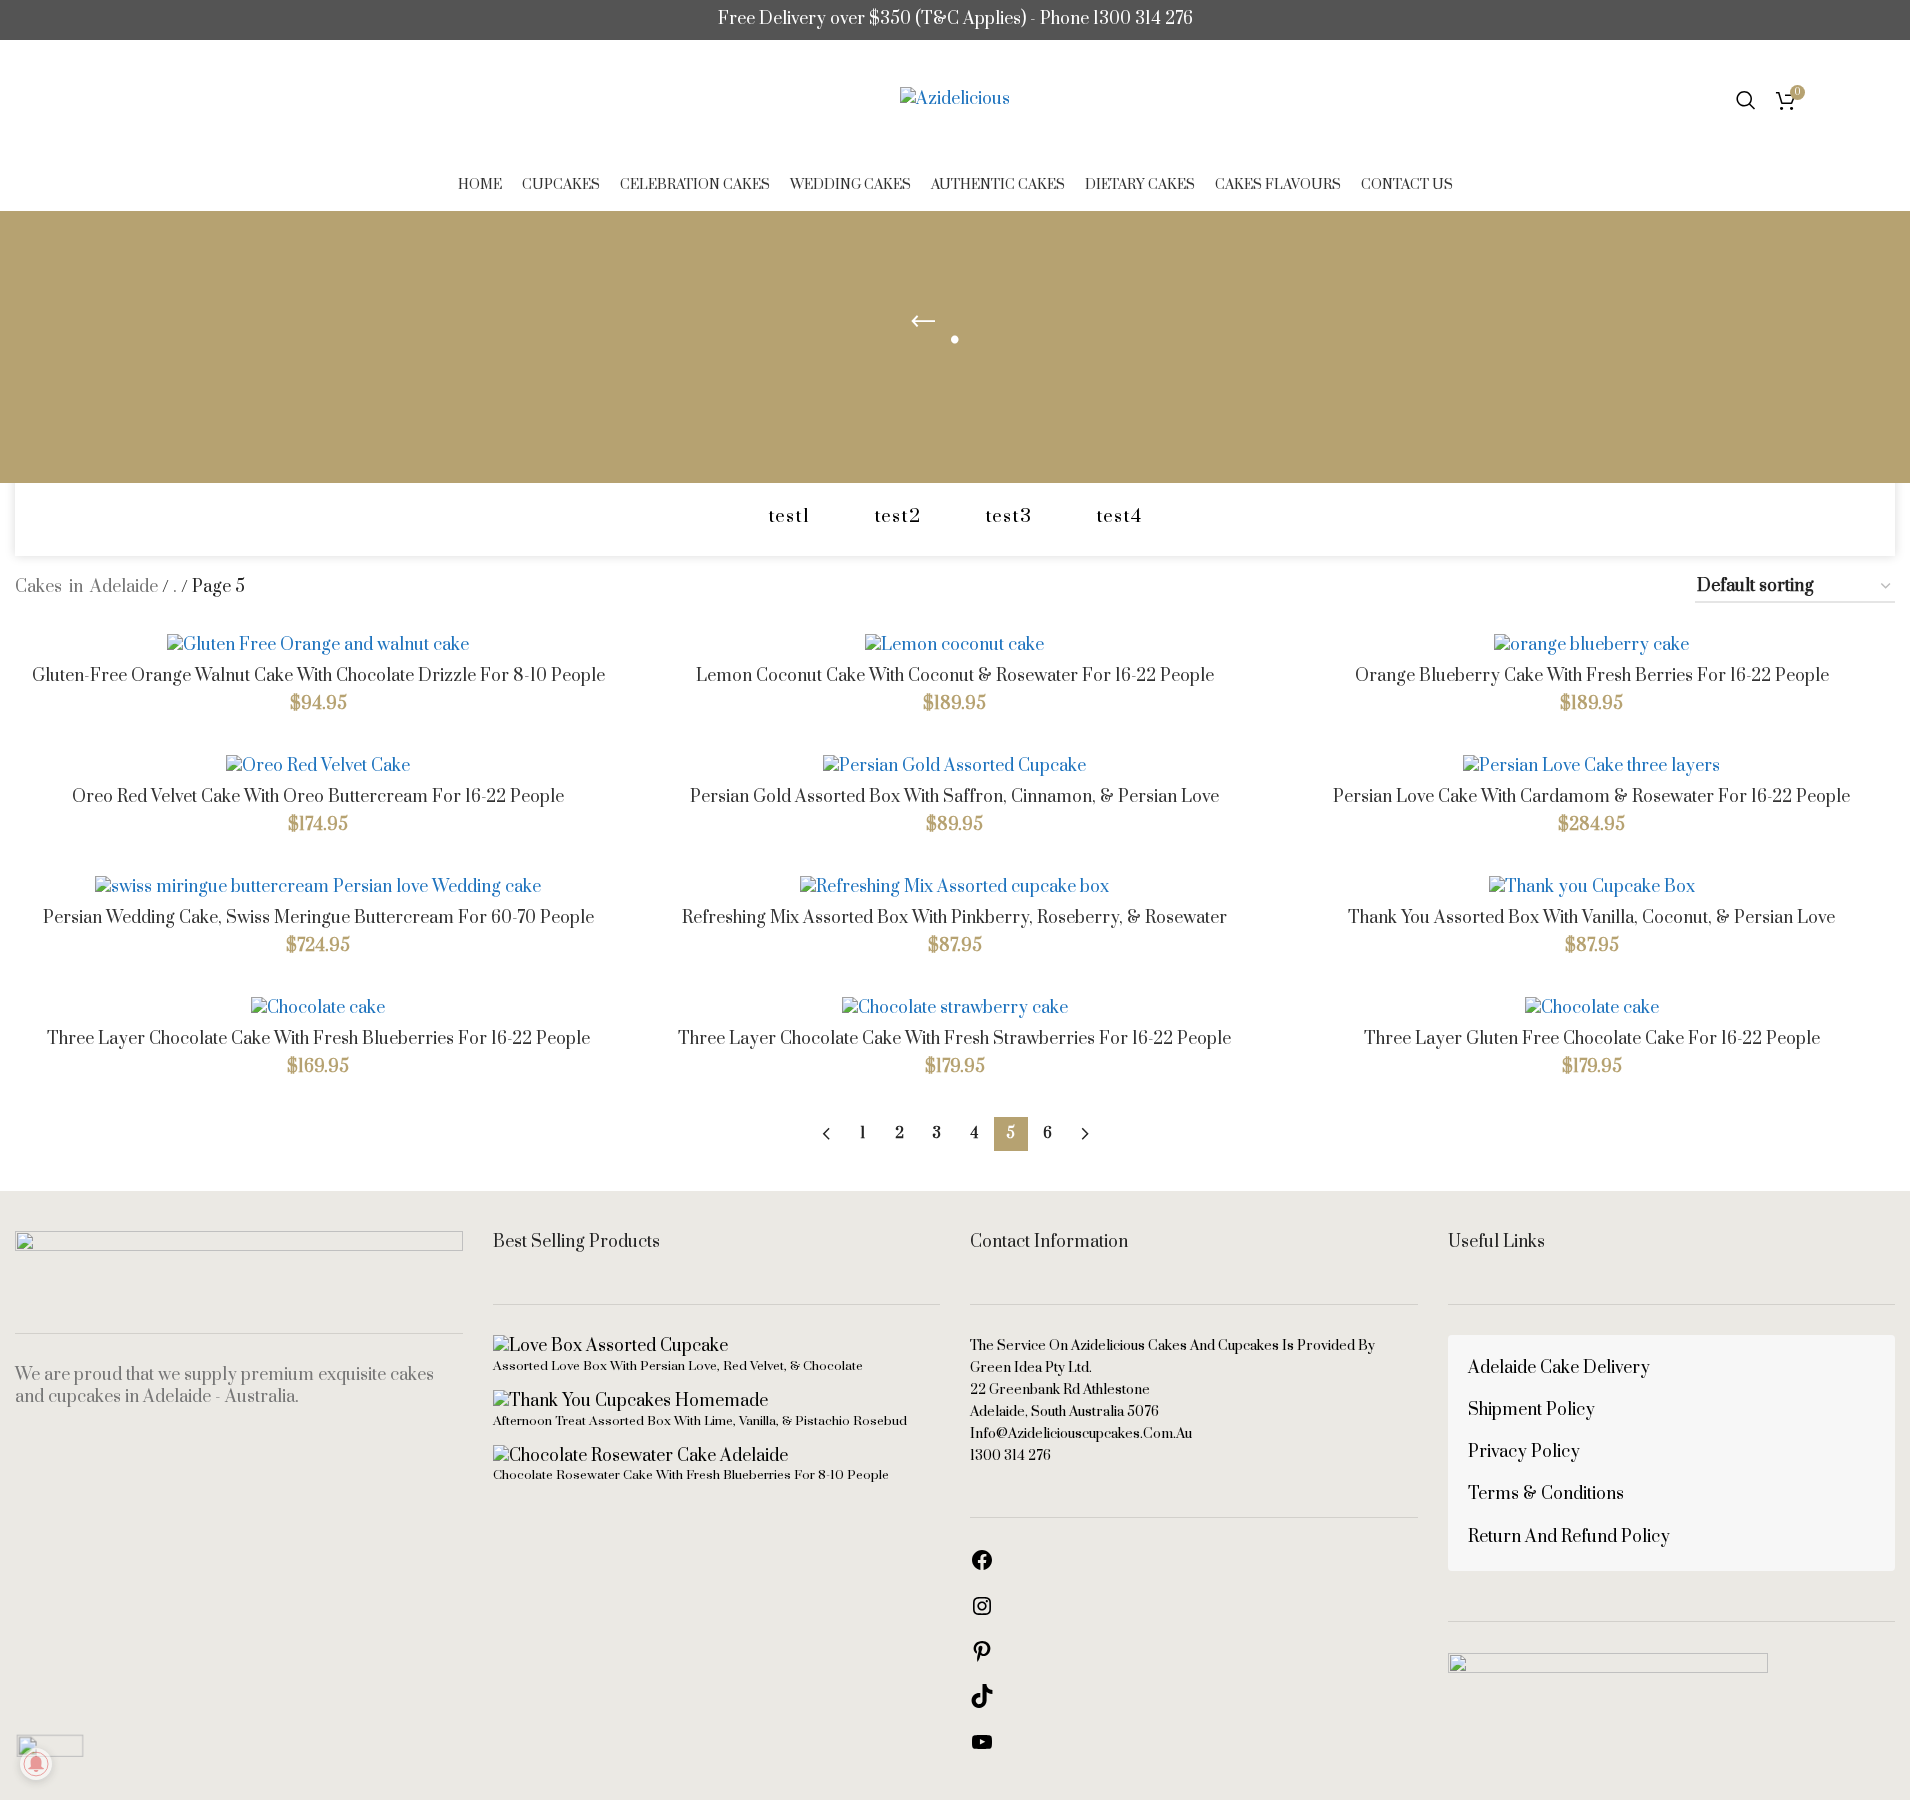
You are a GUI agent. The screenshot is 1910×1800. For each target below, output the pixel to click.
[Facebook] (982, 1567)
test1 (789, 516)
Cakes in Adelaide (86, 587)
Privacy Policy (1524, 1452)
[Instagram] (982, 1613)
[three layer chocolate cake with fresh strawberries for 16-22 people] (955, 1007)
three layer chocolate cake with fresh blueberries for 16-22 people (318, 1039)
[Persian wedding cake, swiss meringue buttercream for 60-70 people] (318, 886)
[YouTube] (982, 1749)
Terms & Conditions (1546, 1494)
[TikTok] (982, 1703)
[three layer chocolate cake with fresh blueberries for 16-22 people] (318, 1007)
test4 (1119, 516)
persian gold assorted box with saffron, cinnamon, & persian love (954, 797)
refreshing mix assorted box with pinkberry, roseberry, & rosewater (954, 918)
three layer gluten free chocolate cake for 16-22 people (1592, 1039)
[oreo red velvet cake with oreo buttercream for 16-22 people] (318, 765)
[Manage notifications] (36, 1764)
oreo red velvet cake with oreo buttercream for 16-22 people (318, 797)
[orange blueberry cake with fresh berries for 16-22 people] (1591, 644)
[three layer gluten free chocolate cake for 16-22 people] (1591, 1007)
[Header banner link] (955, 20)
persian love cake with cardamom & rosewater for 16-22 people (1591, 797)
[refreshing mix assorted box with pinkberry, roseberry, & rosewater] (955, 886)
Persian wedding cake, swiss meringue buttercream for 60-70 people (318, 918)
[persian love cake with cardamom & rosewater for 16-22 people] (1591, 765)
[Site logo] (955, 99)
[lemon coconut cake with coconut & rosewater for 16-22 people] (955, 644)
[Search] (1746, 100)
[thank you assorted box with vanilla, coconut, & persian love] (1591, 886)
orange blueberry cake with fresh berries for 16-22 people (1592, 676)
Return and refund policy (1569, 1537)
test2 (897, 516)
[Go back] (923, 322)
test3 (1008, 516)
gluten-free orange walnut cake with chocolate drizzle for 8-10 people (318, 676)
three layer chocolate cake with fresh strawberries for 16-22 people (954, 1039)
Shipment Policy (1531, 1410)
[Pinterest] (982, 1658)
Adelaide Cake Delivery (1559, 1368)
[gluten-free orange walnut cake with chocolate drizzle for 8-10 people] (318, 644)
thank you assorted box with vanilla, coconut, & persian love (1591, 918)
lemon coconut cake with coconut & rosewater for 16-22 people (955, 676)
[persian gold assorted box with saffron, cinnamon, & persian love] (955, 765)
